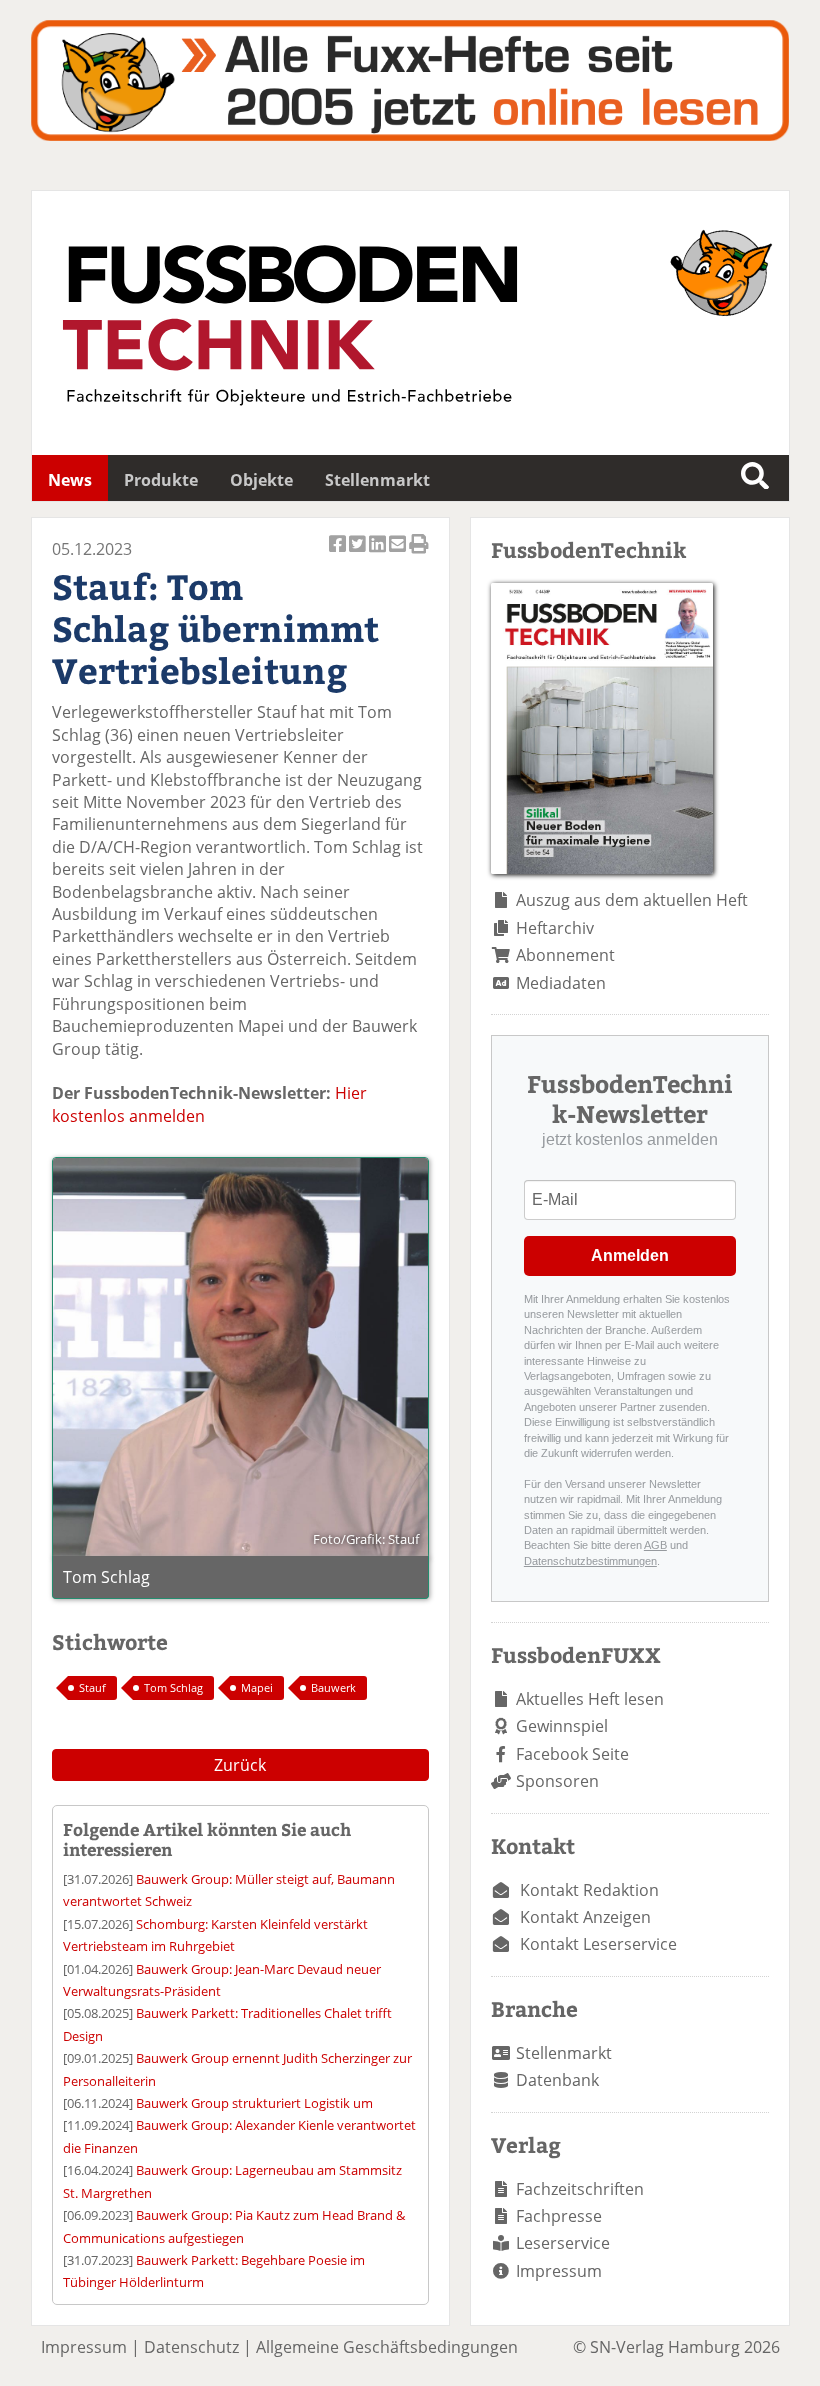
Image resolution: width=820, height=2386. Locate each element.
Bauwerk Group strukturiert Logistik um (254, 2103)
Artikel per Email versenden (399, 555)
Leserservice (563, 2243)
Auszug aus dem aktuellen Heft (632, 900)
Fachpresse (559, 2216)
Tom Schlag (173, 1687)
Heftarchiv (555, 928)
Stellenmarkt (377, 480)
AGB (655, 1545)
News (70, 480)
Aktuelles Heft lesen (590, 1699)
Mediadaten (561, 983)
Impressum (559, 2271)
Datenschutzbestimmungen (590, 1561)
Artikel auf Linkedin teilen (379, 555)
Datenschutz (191, 2347)
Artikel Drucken (419, 555)
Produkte (161, 480)
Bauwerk (333, 1687)
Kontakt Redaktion (589, 1890)
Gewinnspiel (562, 1726)
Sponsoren (557, 1781)
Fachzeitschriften (580, 2189)
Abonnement (565, 955)
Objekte (261, 480)
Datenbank (557, 2080)
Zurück (240, 1765)
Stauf (92, 1687)
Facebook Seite (572, 1754)
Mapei (257, 1687)
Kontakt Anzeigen (585, 1917)
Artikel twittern (359, 555)
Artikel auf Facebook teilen (339, 555)
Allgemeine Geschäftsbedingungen (387, 2347)
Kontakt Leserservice (598, 1944)
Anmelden (630, 1255)
